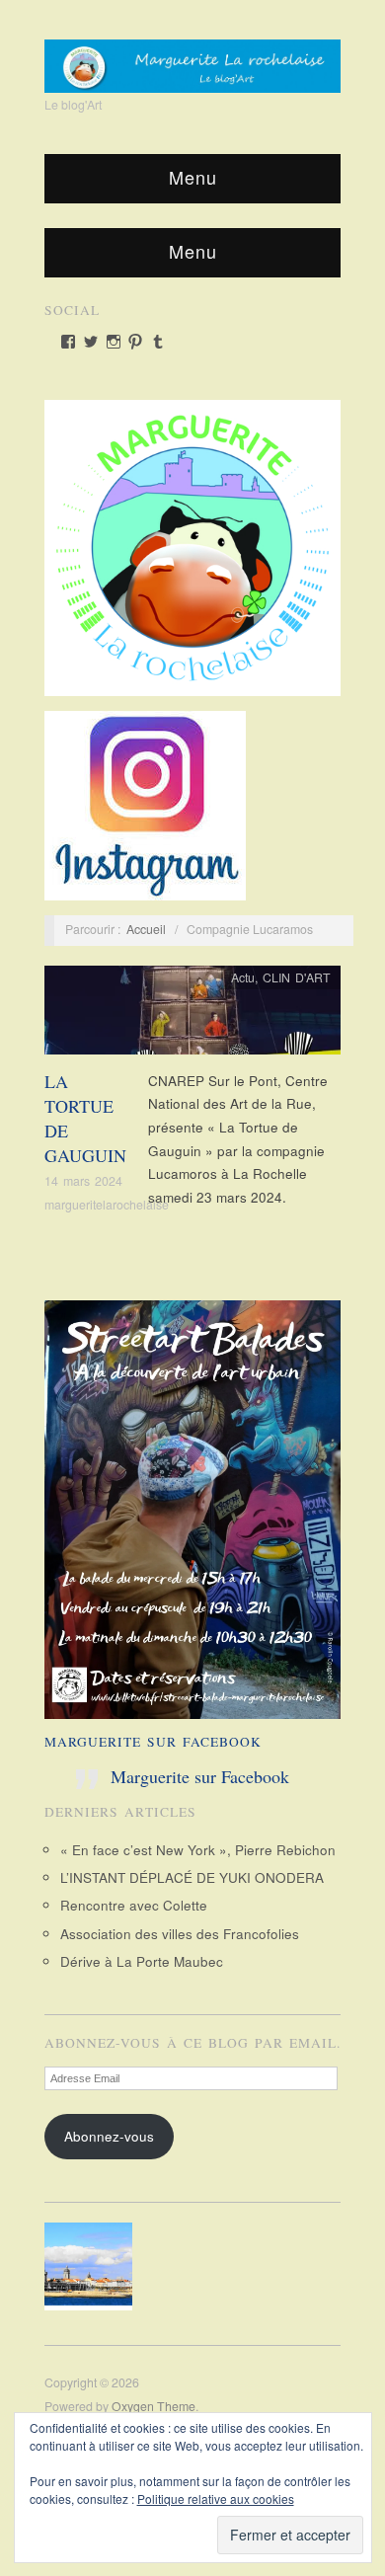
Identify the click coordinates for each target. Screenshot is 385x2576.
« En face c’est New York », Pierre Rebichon (198, 1850)
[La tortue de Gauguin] (192, 1015)
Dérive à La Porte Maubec (142, 1961)
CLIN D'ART (297, 977)
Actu (243, 977)
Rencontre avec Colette (134, 1905)
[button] (94, 2266)
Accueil (146, 929)
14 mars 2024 (83, 1181)
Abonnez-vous (109, 2136)
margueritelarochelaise (107, 1205)
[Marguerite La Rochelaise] (192, 59)
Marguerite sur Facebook (153, 1742)
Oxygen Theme (154, 2406)
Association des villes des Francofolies (180, 1934)
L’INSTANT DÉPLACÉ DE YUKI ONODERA (192, 1877)
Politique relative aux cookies (216, 2498)
